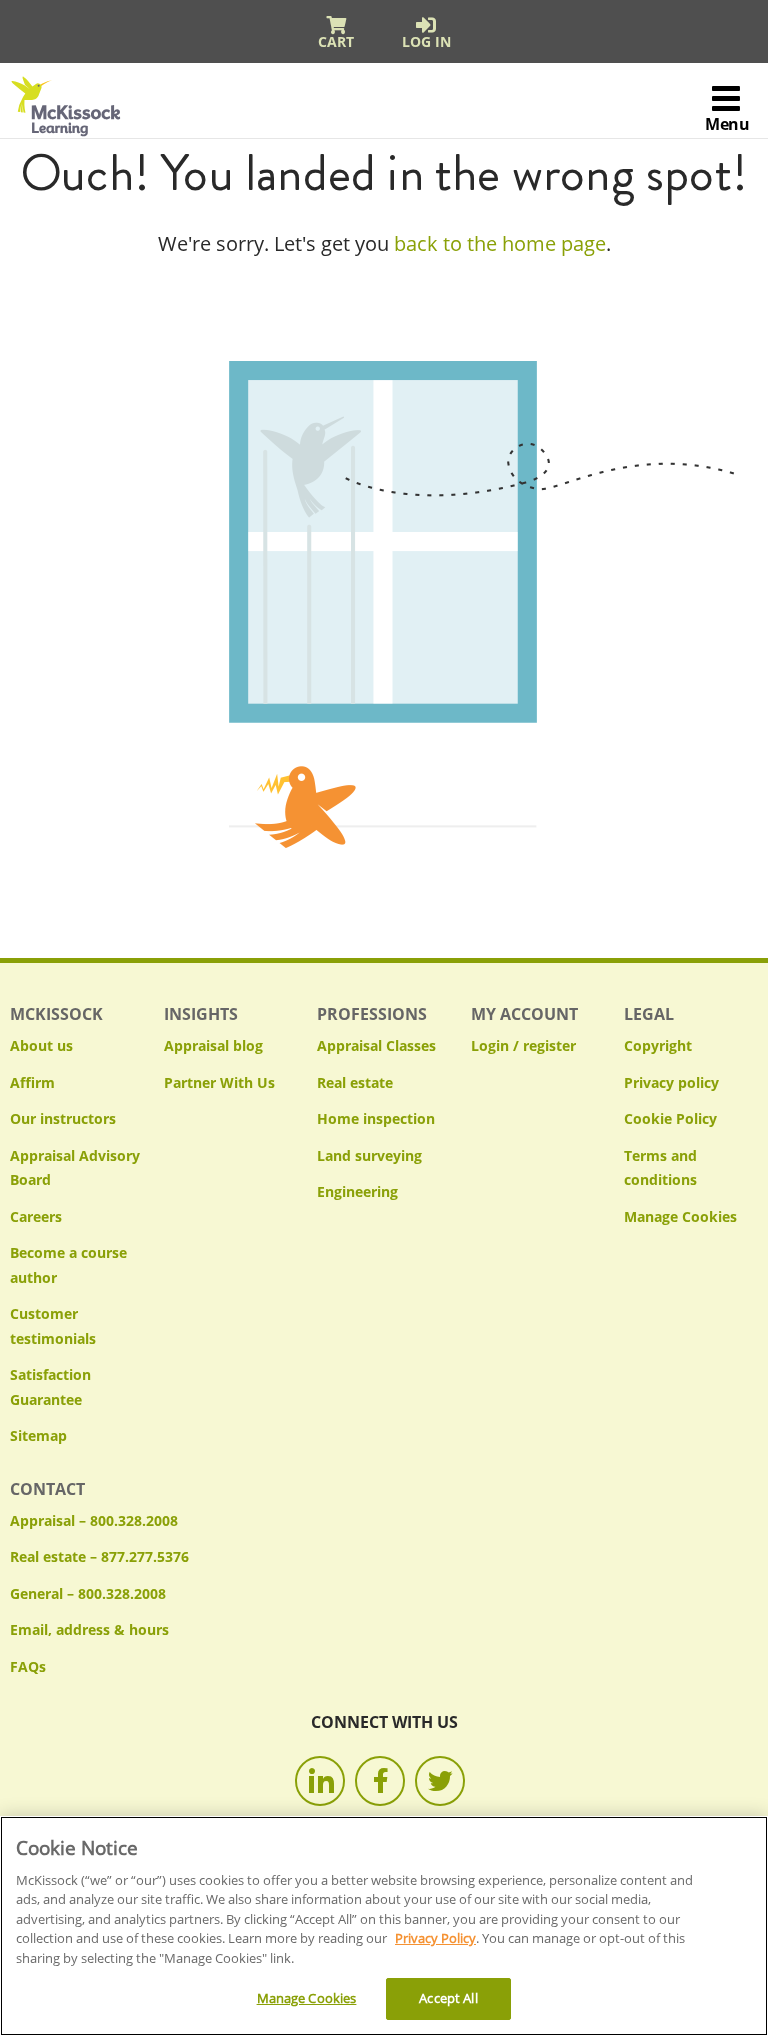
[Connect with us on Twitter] (440, 1781)
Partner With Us (219, 1082)
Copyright (658, 1045)
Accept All (448, 1998)
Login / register (523, 1045)
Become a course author (68, 1265)
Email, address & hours (89, 1629)
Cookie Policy (670, 1118)
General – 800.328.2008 (88, 1593)
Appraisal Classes (376, 1045)
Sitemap (38, 1435)
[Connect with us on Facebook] (380, 1781)
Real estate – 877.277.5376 (99, 1556)
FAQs (28, 1666)
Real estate (355, 1082)
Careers (36, 1216)
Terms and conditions (660, 1168)
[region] (384, 1926)
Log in (426, 41)
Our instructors (63, 1118)
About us (41, 1045)
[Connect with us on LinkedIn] (320, 1781)
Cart (336, 41)
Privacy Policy (435, 1938)
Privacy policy (671, 1082)
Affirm (32, 1082)
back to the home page (500, 243)
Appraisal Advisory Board (75, 1168)
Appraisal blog (213, 1045)
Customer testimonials (53, 1326)
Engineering (357, 1191)
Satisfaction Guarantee (50, 1387)
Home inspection (376, 1118)
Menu (727, 124)
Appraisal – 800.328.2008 (94, 1520)
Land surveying (369, 1155)
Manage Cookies (680, 1217)
